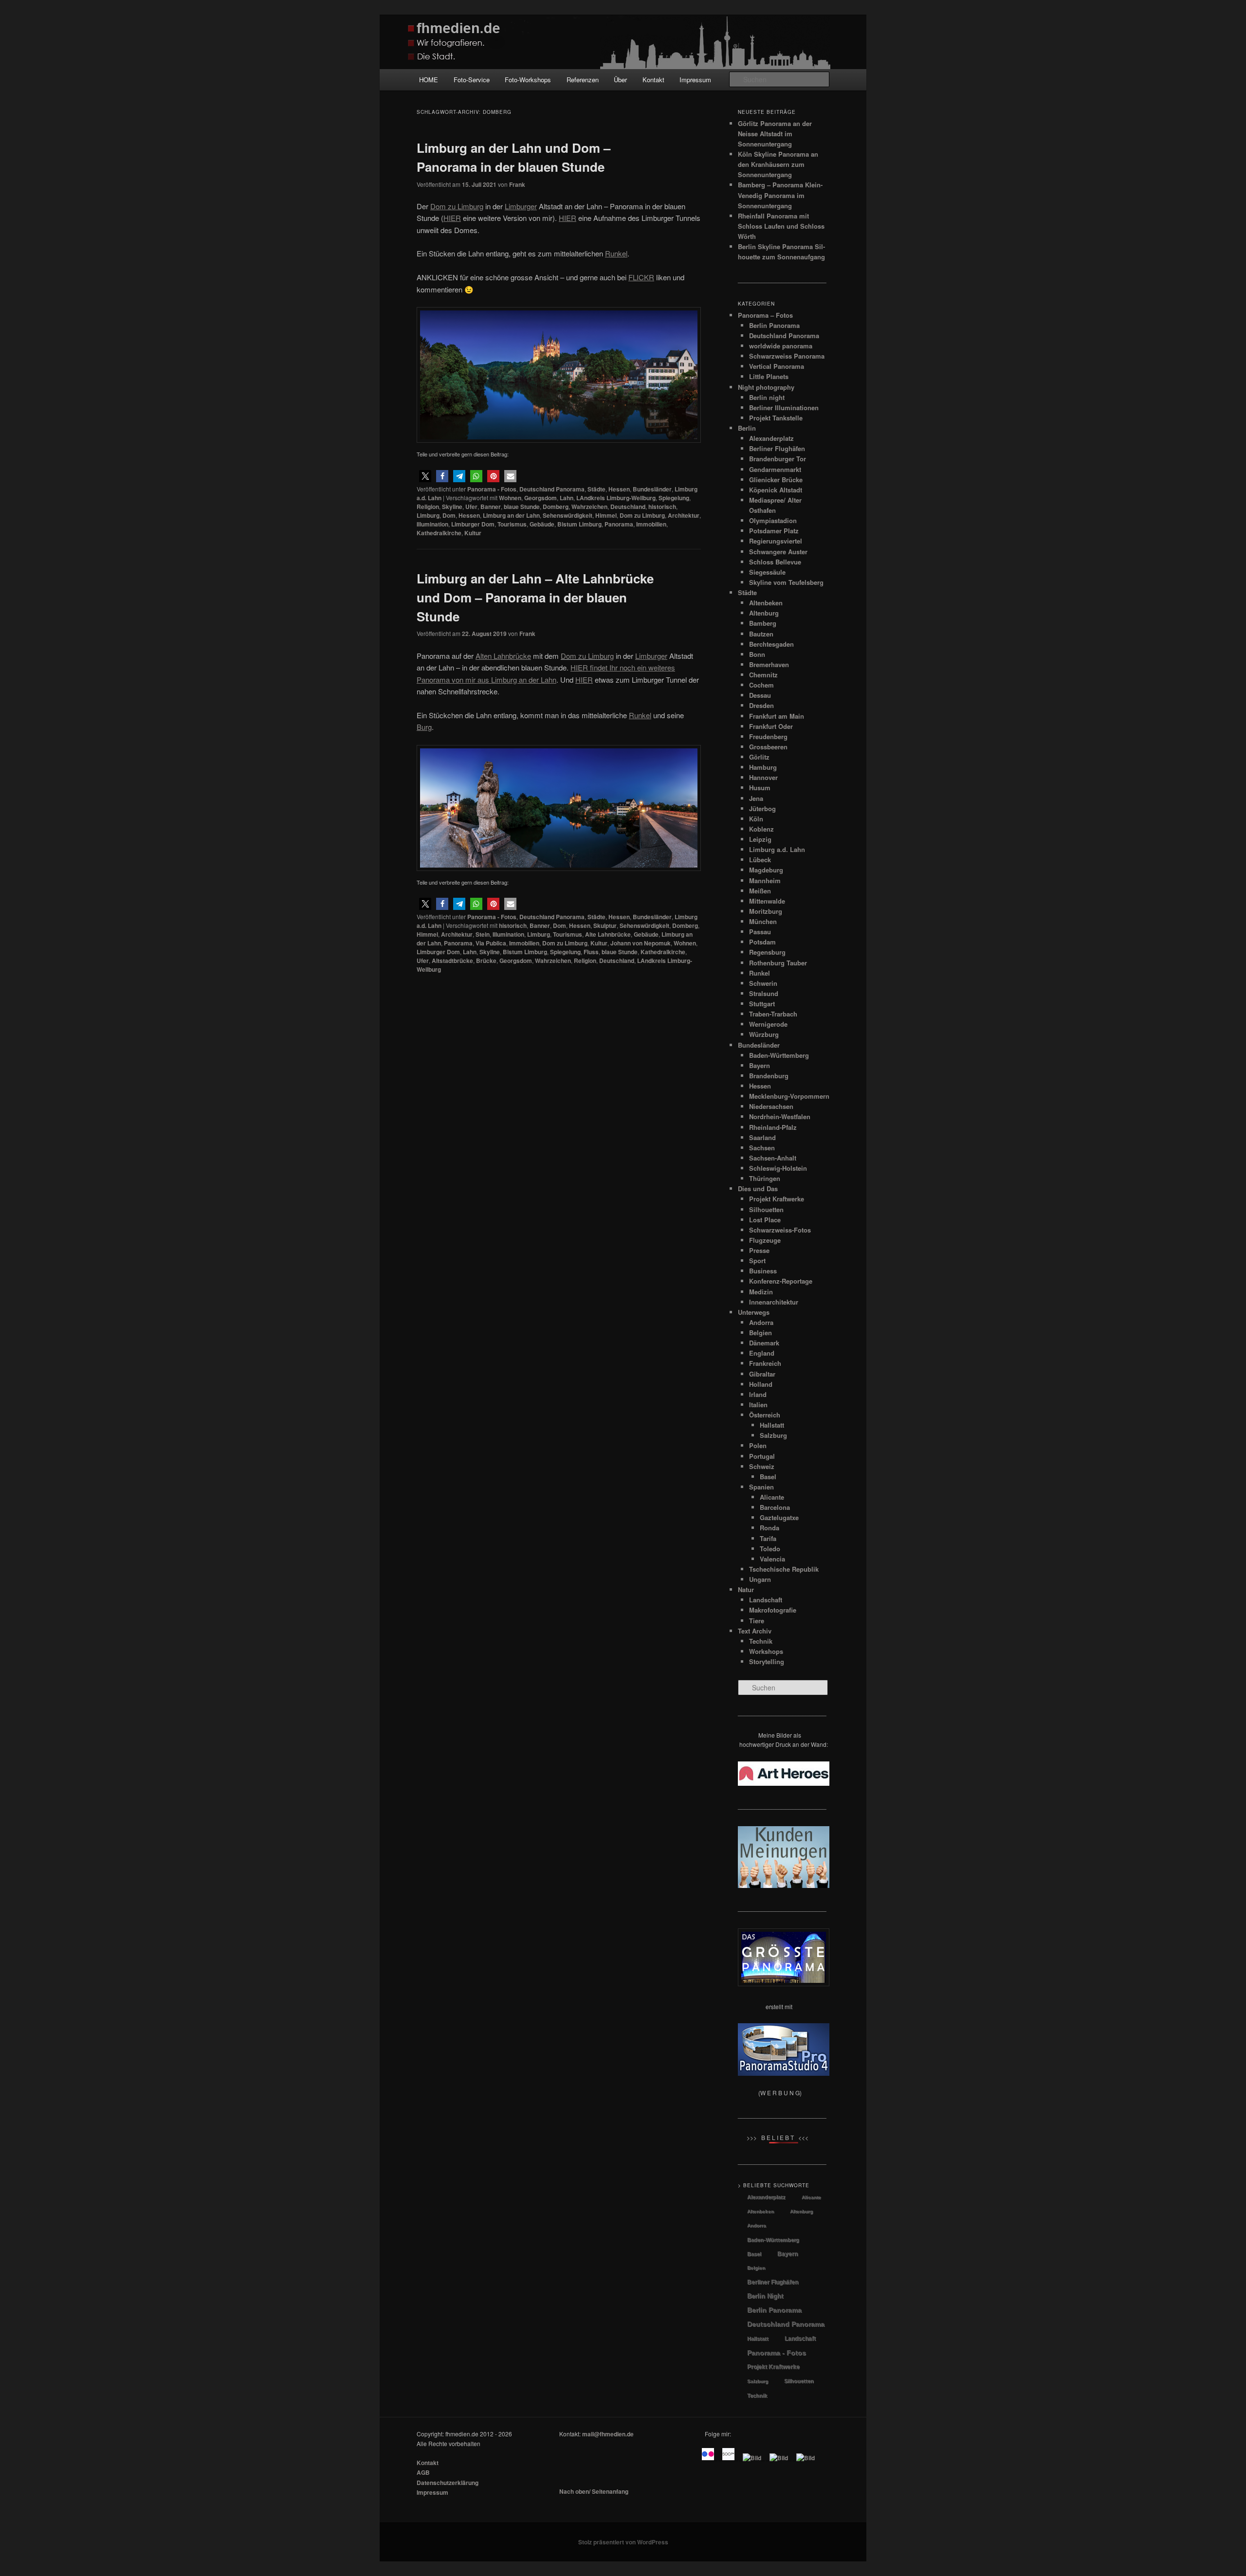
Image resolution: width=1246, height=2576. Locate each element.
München (763, 921)
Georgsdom (541, 498)
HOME (429, 80)
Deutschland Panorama (552, 489)
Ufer (471, 507)
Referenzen (583, 80)
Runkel (760, 973)
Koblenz (761, 829)
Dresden (761, 705)
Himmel (606, 515)
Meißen (760, 891)
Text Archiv (755, 1631)
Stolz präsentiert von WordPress (623, 2542)
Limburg (428, 515)
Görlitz (759, 757)
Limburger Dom (473, 524)
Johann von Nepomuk (641, 943)
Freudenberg (768, 736)
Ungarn (760, 1579)
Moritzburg (766, 911)
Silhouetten (766, 1209)
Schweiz (762, 1466)
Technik (761, 1641)
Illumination (432, 524)
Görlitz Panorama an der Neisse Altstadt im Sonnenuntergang (775, 134)
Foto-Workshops (528, 80)
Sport (757, 1261)
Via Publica (491, 943)
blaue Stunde (522, 507)
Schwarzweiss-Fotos (780, 1230)
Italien (758, 1405)
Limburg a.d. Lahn (777, 849)
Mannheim (765, 880)
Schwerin (763, 983)
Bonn (757, 654)
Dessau (760, 695)
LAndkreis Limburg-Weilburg (616, 498)
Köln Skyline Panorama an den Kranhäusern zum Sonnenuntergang (778, 164)
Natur (746, 1589)
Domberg (556, 507)
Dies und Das (758, 1188)
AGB (423, 2472)
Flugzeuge (765, 1240)
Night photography (766, 387)
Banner (491, 507)
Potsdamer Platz (774, 531)
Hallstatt (772, 1425)
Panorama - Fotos (492, 489)
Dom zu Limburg (642, 515)
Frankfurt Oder (771, 726)
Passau (760, 932)
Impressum (695, 80)
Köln (756, 819)
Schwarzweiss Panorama (787, 356)
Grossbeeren (768, 747)
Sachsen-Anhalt (773, 1158)
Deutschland (628, 507)
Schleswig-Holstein (778, 1168)
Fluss (591, 952)
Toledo (770, 1549)
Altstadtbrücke (452, 961)
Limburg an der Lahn (511, 515)
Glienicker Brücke (776, 480)
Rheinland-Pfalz (773, 1127)
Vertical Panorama (777, 366)
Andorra (761, 1322)
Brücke (486, 961)
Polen (758, 1445)
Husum (760, 788)
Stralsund (764, 993)
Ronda (770, 1528)
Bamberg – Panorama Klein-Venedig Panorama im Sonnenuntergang (780, 195)
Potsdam (762, 942)
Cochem (761, 685)
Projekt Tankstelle (776, 418)
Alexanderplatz (771, 438)
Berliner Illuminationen (784, 408)
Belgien (760, 1333)
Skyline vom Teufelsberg (786, 582)
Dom (449, 515)
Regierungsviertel (776, 541)
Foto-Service (472, 80)
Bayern (760, 1065)
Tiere (757, 1621)
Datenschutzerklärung (448, 2483)
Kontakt (653, 80)
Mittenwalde (767, 901)
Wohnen (510, 498)
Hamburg (763, 767)
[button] (425, 476)
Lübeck (760, 860)
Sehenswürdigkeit (568, 515)
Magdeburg (766, 870)
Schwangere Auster (778, 552)
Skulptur (605, 925)
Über (620, 80)
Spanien (761, 1487)
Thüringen (765, 1178)
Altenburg (764, 613)
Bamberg (763, 623)
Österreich (765, 1415)
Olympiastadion (773, 520)
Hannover (763, 777)
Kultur (473, 533)
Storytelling (767, 1661)
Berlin (747, 428)
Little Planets (769, 376)
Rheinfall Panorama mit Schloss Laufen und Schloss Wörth (781, 226)
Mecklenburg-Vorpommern (789, 1096)
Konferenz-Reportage (781, 1281)
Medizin (761, 1292)
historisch (662, 507)
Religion (428, 507)
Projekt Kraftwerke (777, 1199)
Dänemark (764, 1343)
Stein (483, 934)
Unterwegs (754, 1312)
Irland (758, 1394)
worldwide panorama (781, 346)
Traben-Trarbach (773, 1014)
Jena (756, 798)
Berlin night (767, 397)
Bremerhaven (769, 664)
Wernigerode (768, 1024)
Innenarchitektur (774, 1302)
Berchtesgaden (771, 644)
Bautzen (761, 634)
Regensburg (767, 952)
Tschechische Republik (784, 1569)
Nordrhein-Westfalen (780, 1116)
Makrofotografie (773, 1610)
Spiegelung (674, 498)
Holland (761, 1384)
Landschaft (766, 1600)
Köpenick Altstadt (776, 490)
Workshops (766, 1651)
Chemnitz (763, 675)
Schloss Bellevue (775, 562)
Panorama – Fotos (765, 315)
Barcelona (775, 1507)
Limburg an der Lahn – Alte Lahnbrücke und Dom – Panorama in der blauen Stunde (535, 597)
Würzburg (764, 1034)
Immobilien (651, 524)
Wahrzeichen (589, 507)
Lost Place (765, 1220)
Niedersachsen (771, 1106)
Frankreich (765, 1363)
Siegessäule (767, 572)
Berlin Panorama (774, 325)
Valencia (772, 1559)
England (762, 1353)
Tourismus (512, 524)
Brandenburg (769, 1076)
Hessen (619, 489)
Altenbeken (766, 603)
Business (763, 1271)
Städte (596, 489)
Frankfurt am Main (777, 716)
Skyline (452, 507)
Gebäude (542, 524)
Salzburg (773, 1435)
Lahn (567, 498)
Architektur (684, 515)
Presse (759, 1250)
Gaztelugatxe (779, 1517)
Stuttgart (762, 1004)
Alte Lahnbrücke (608, 934)
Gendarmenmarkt (775, 469)
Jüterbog (762, 808)
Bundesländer (652, 489)
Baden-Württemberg (779, 1055)
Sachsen (762, 1148)
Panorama (619, 524)
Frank (517, 184)
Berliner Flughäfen (777, 448)
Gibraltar (762, 1374)
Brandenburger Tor (778, 459)
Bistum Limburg (579, 524)
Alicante (772, 1497)
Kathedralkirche (439, 533)
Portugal (762, 1456)
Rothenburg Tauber (778, 963)
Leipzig (760, 839)
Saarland (762, 1137)
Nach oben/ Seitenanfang (594, 2491)
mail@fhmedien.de (608, 2434)
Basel (768, 1477)
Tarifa (768, 1538)
